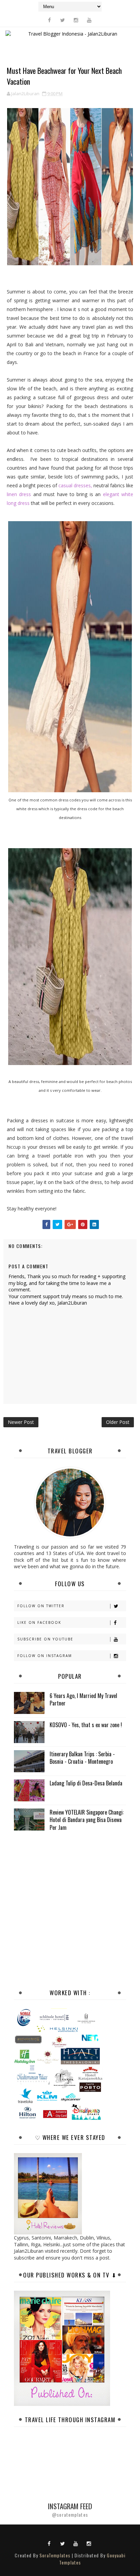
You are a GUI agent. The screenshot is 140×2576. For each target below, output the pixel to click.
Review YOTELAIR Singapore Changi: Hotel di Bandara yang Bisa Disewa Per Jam (87, 1820)
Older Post (118, 1422)
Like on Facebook (39, 1622)
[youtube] (89, 20)
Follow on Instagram (45, 1656)
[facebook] (49, 20)
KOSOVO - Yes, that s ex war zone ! (86, 1725)
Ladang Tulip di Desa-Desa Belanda (86, 1783)
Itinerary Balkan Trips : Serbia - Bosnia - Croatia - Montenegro (82, 1758)
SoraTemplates (55, 2555)
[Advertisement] (70, 1909)
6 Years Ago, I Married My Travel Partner (83, 1699)
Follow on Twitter (41, 1606)
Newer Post (21, 1422)
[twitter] (63, 20)
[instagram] (76, 20)
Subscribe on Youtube (45, 1639)
